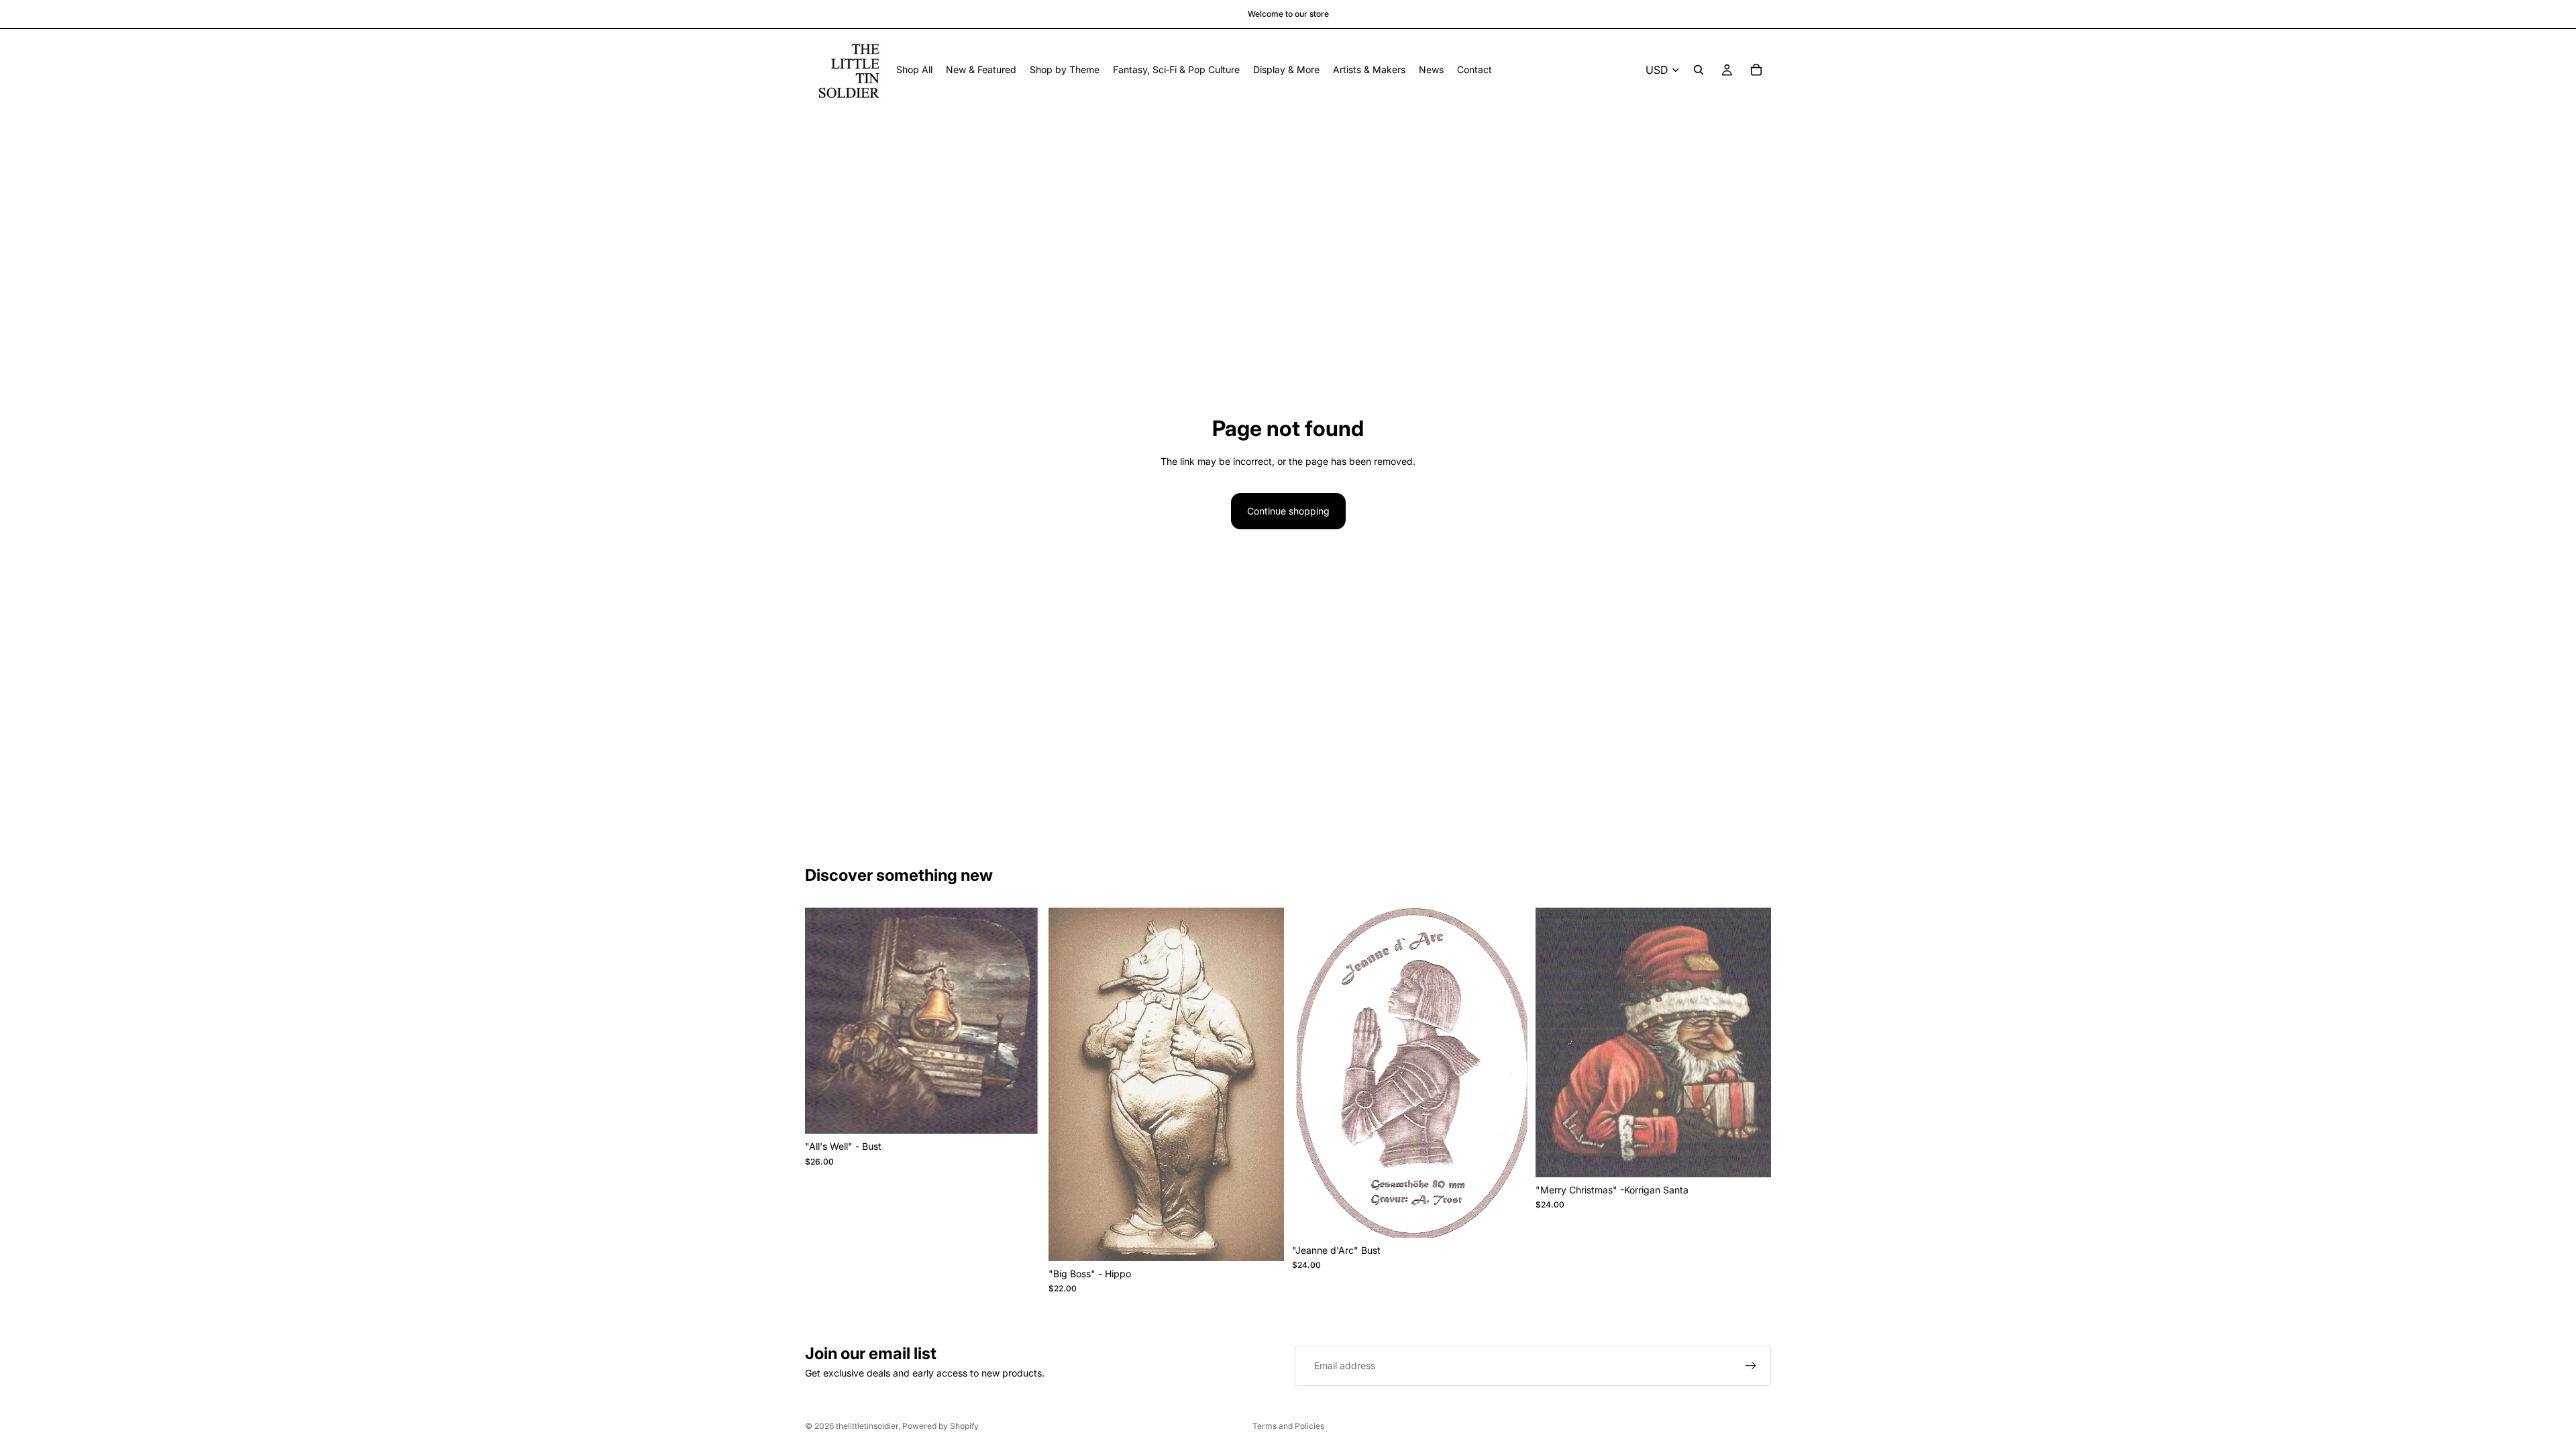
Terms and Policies (1288, 1426)
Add (1031, 1113)
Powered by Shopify (941, 1426)
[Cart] (1756, 70)
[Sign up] (1751, 1366)
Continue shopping (1288, 511)
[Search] (1699, 70)
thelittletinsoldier (867, 1426)
